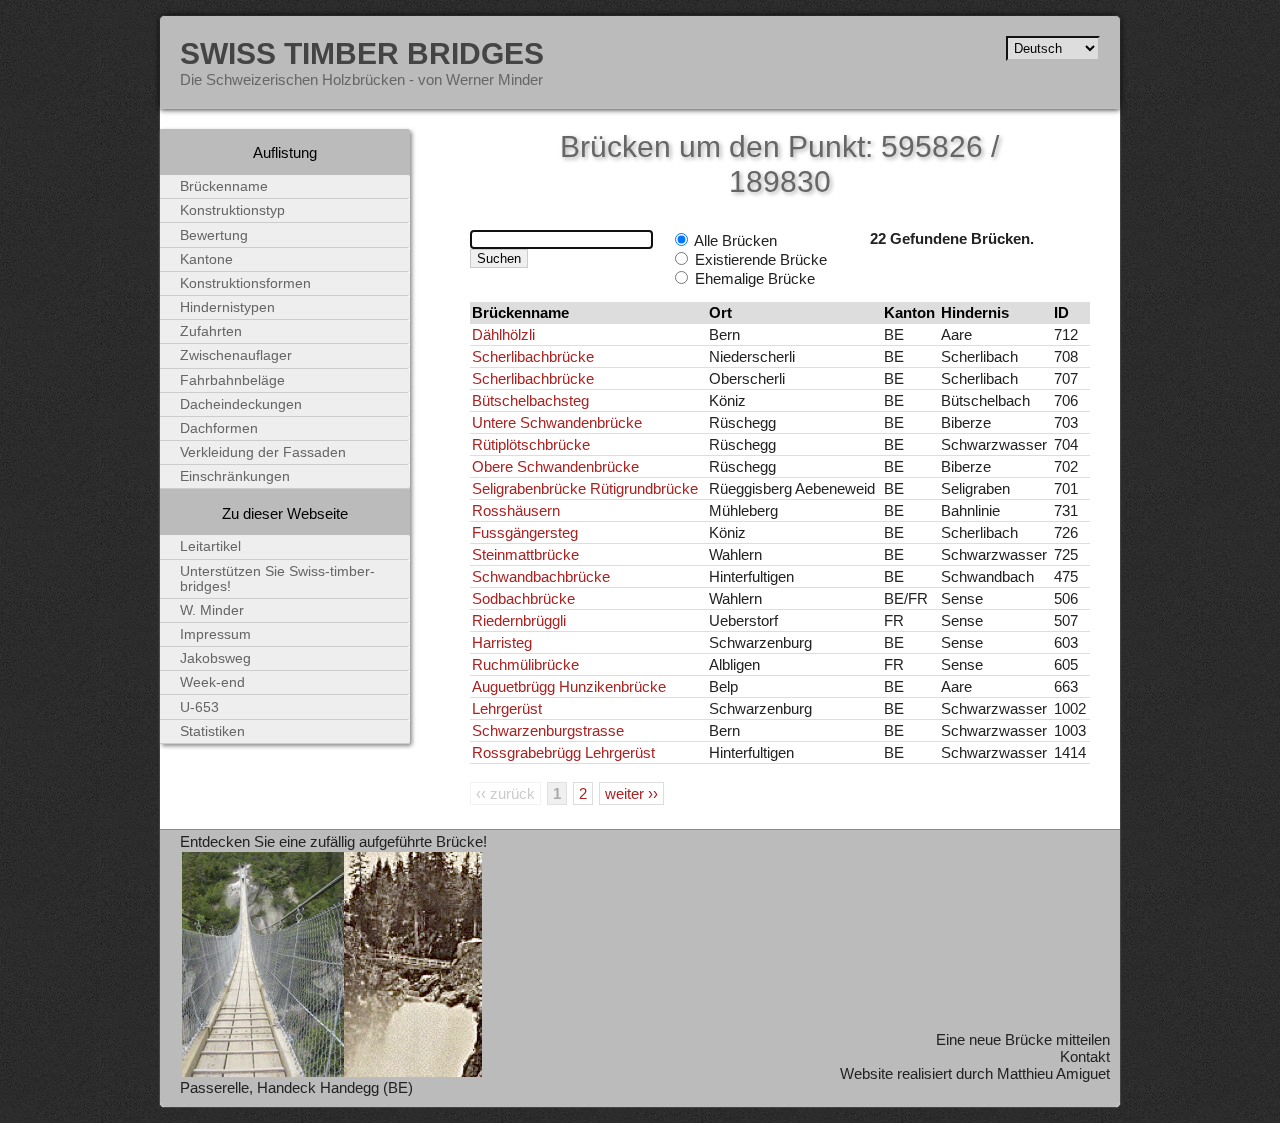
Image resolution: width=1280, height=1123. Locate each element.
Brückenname (224, 186)
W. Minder (212, 610)
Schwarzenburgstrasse (548, 730)
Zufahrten (211, 331)
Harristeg (502, 642)
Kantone (206, 259)
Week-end (212, 682)
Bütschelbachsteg (530, 400)
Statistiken (212, 731)
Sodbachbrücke (523, 598)
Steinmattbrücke (525, 554)
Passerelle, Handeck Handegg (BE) (296, 1087)
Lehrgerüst (507, 708)
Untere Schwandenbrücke (557, 422)
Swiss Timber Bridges (362, 53)
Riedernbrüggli (519, 620)
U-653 (199, 707)
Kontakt (1085, 1056)
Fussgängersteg (525, 532)
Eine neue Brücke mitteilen (1023, 1039)
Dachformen (219, 428)
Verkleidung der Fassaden (263, 452)
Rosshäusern (516, 510)
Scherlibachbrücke (533, 356)
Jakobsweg (215, 658)
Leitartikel (210, 546)
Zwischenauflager (236, 355)
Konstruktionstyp (232, 210)
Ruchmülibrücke (525, 664)
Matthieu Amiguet (1053, 1073)
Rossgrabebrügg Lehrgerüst (563, 752)
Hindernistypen (227, 307)
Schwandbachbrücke (541, 576)
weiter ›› (631, 793)
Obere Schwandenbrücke (555, 466)
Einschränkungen (235, 476)
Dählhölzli (503, 334)
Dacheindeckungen (241, 404)
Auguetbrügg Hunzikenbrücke (569, 686)
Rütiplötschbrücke (531, 444)
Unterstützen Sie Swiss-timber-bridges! (277, 579)
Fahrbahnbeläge (232, 380)
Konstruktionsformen (245, 283)
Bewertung (214, 235)
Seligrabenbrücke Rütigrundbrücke (585, 488)
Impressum (215, 634)
